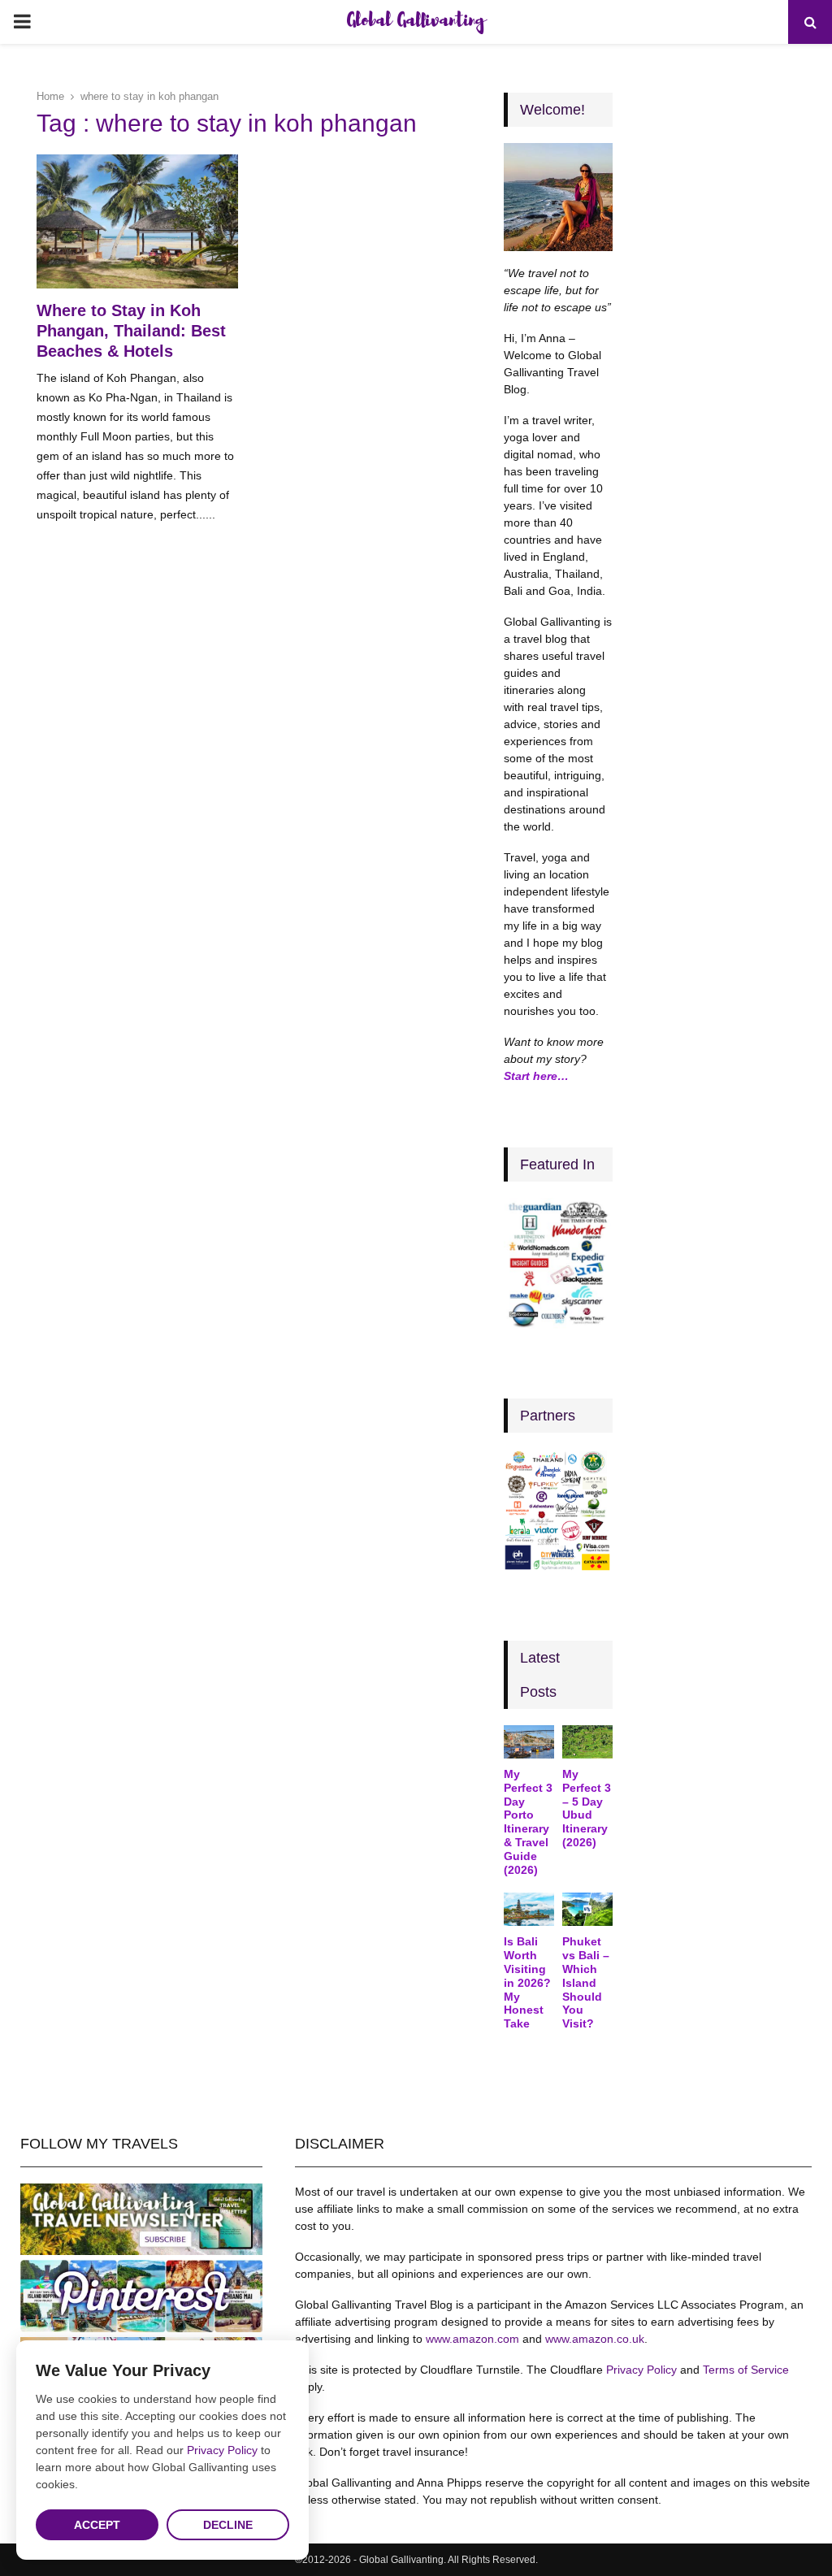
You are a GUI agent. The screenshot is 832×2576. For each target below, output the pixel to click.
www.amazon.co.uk (595, 2339)
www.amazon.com (472, 2339)
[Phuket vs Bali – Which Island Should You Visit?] (587, 1909)
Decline (228, 2525)
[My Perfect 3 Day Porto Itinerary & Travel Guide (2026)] (529, 1742)
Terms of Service (746, 2370)
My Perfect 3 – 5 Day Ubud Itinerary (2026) (587, 1808)
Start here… (536, 1076)
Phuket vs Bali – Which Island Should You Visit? (586, 1982)
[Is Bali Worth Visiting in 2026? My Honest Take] (529, 1909)
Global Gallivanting (416, 22)
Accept (97, 2525)
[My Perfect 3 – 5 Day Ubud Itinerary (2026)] (587, 1742)
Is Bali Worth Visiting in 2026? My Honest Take (527, 1982)
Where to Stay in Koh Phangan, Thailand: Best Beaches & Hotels (131, 331)
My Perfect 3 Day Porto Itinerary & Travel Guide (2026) (528, 1822)
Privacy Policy (641, 2370)
